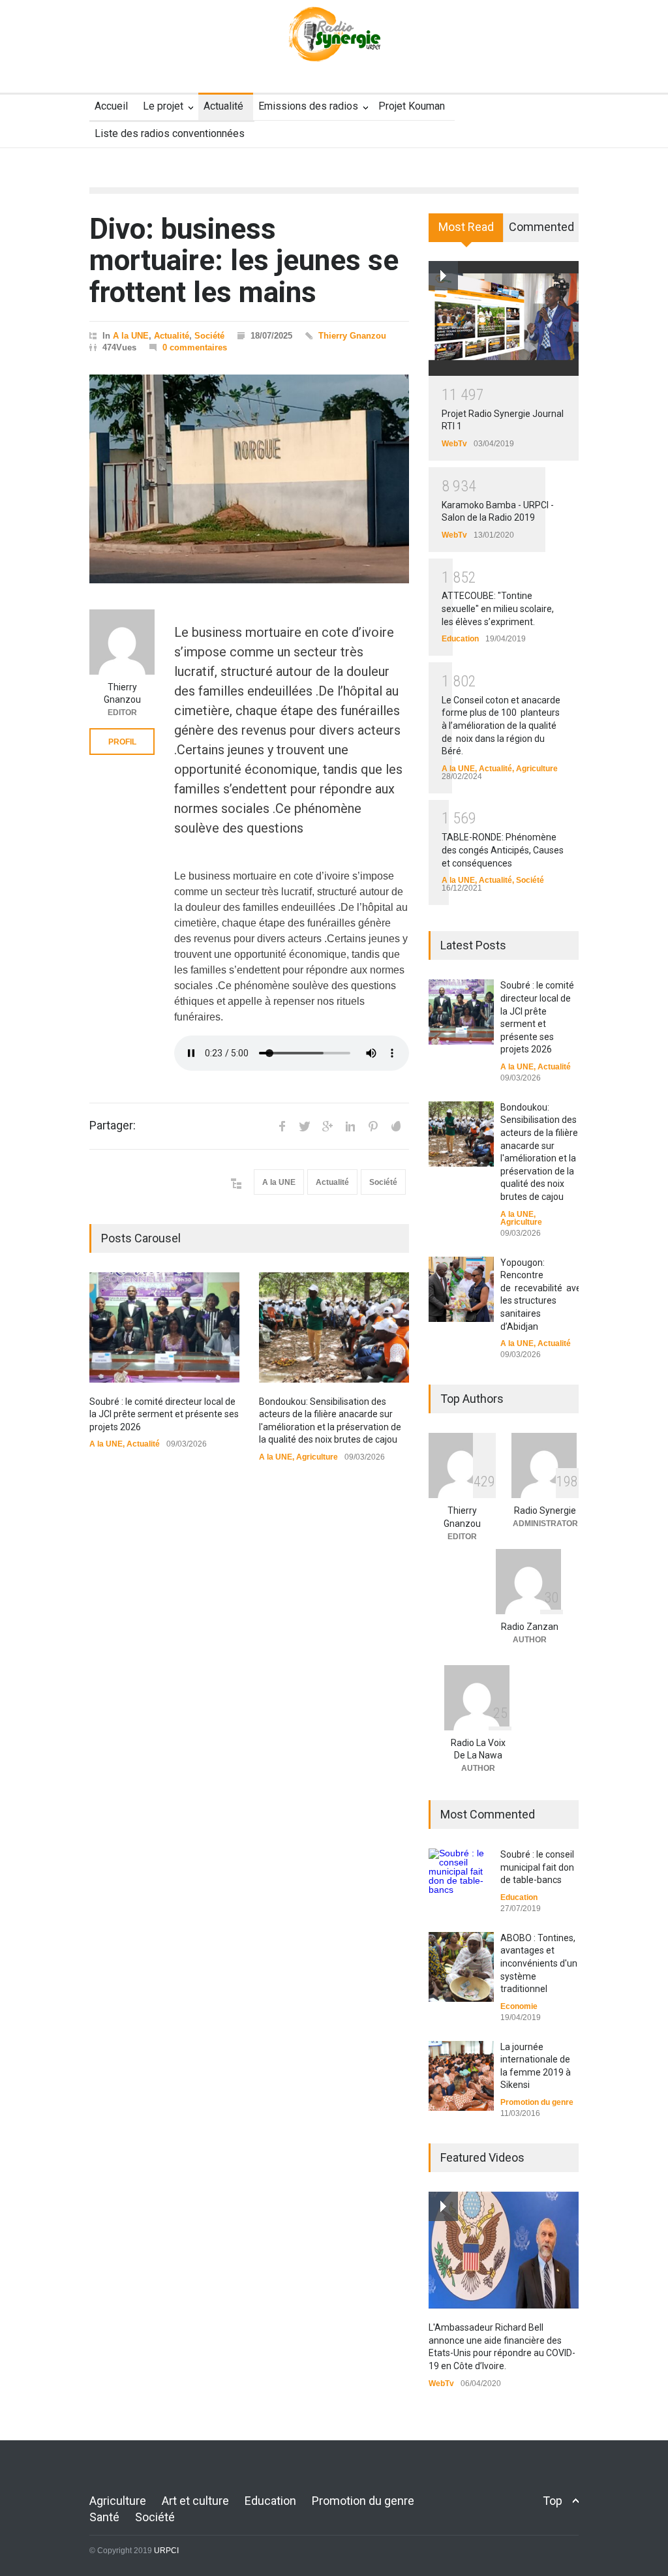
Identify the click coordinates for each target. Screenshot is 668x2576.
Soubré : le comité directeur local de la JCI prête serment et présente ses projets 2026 (164, 1414)
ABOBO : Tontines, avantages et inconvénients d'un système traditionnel (539, 1963)
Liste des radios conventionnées (170, 133)
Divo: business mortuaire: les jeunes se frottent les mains (244, 261)
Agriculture (317, 1457)
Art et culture (195, 2501)
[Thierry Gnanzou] (122, 642)
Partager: (113, 1126)
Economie (519, 2006)
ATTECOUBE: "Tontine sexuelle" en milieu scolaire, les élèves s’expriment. (498, 608)
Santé (104, 2517)
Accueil (111, 106)
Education (460, 639)
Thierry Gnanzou (352, 336)
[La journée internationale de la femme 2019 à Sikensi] (461, 2076)
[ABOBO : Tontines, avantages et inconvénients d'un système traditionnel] (461, 1967)
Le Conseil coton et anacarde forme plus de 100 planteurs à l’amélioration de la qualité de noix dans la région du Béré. (501, 726)
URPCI (166, 2551)
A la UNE (131, 336)
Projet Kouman (412, 106)
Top (553, 2501)
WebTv (454, 444)
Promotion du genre (537, 2102)
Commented (541, 227)
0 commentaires (195, 347)
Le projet (163, 106)
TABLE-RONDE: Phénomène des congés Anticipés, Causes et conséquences (503, 850)
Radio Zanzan (530, 1627)
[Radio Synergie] (334, 42)
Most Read (466, 227)
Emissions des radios (308, 106)
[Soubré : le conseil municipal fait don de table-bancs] (461, 1874)
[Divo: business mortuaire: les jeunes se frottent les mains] (249, 479)
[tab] (466, 232)
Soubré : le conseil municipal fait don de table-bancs (537, 1867)
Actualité (223, 106)
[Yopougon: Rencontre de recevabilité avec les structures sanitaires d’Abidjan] (461, 1289)
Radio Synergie (545, 1510)
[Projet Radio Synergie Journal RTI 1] (504, 318)
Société (209, 336)
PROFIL (122, 742)
